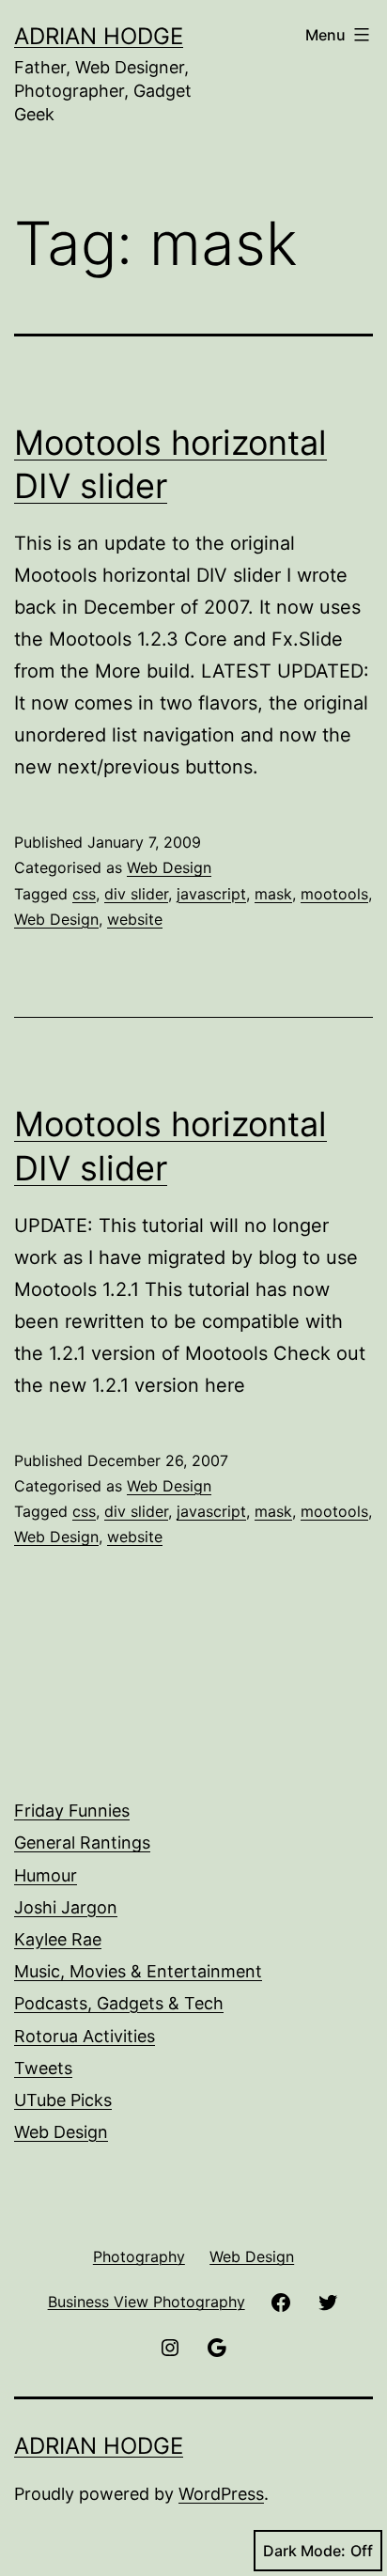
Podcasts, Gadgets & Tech (119, 2003)
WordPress (221, 2494)
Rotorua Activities (85, 2036)
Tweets (43, 2068)
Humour (46, 1875)
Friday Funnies (72, 1811)
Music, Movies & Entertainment (138, 1971)
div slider (136, 894)
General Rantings (82, 1842)
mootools (334, 894)
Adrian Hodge (99, 36)
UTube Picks (63, 2100)
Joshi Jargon (66, 1907)
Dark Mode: (304, 2551)
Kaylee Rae (58, 1939)
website (135, 919)
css (84, 894)
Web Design (169, 867)
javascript (211, 894)
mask (273, 894)
